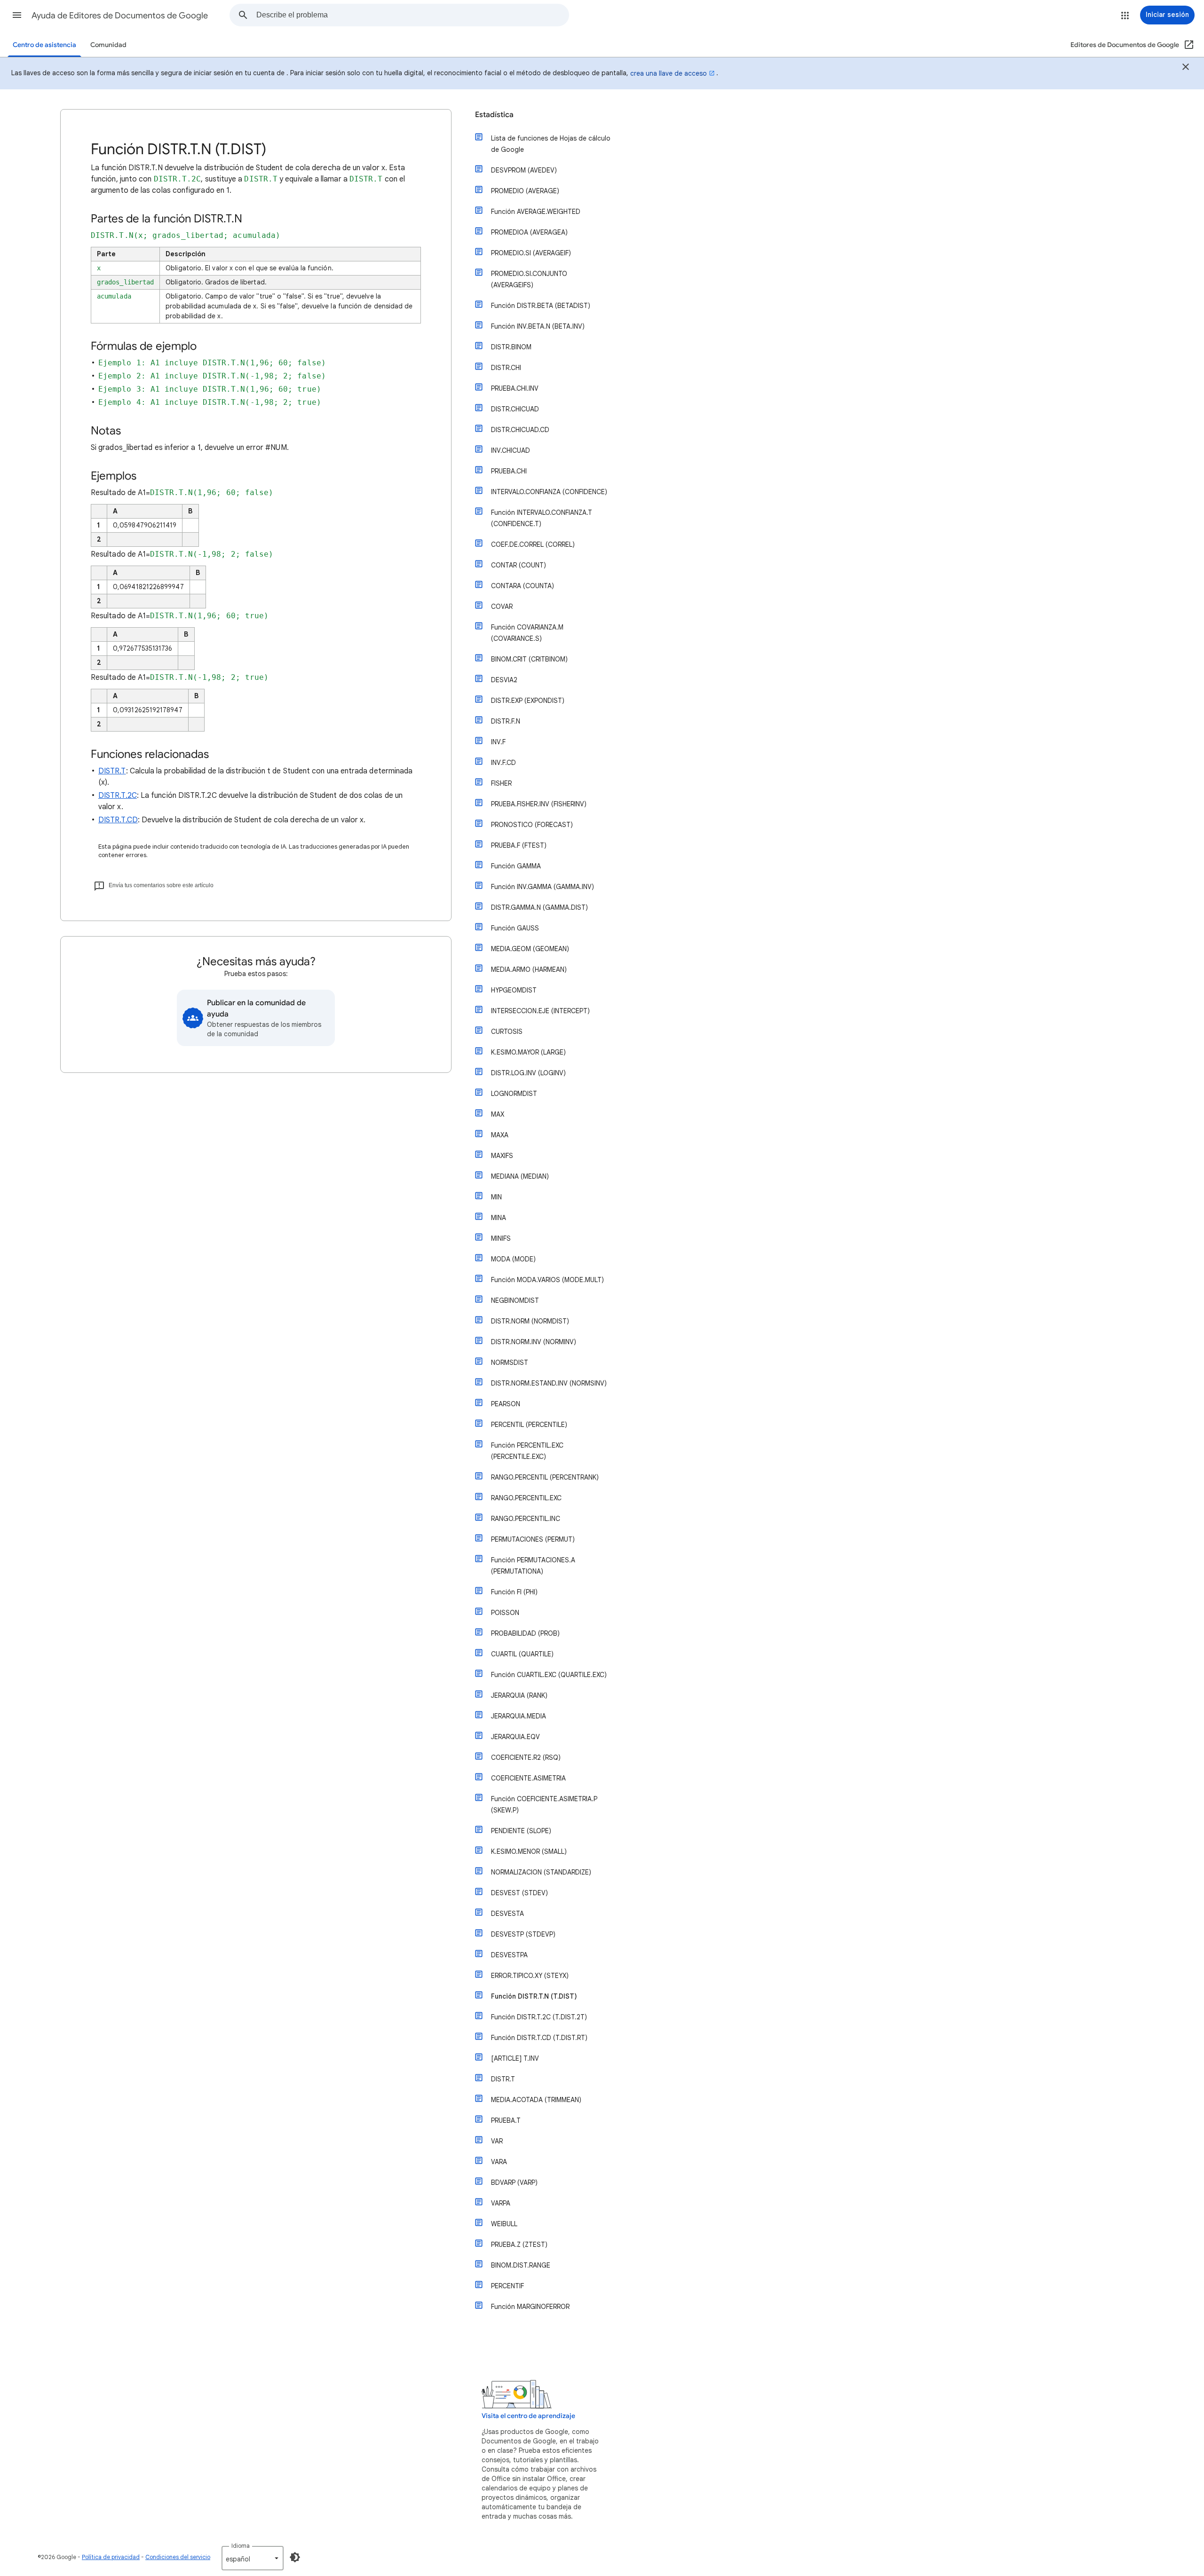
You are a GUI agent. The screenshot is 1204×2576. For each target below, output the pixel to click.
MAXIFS (502, 1156)
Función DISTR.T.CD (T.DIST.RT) (539, 2038)
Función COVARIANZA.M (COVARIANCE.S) (527, 633)
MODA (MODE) (513, 1259)
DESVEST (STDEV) (519, 1893)
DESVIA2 (504, 680)
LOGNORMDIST (514, 1094)
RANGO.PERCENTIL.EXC (526, 1498)
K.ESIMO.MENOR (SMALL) (529, 1851)
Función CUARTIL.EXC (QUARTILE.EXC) (549, 1675)
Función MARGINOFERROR (530, 2307)
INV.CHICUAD (511, 450)
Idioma (241, 2546)
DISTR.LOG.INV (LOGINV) (528, 1073)
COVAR (502, 607)
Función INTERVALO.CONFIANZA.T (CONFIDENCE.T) (542, 518)
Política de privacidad (111, 2557)
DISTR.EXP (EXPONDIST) (528, 701)
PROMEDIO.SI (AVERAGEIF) (531, 253)
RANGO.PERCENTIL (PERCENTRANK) (545, 1477)
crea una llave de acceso (669, 73)
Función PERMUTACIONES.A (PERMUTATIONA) (533, 1566)
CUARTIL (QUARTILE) (522, 1654)
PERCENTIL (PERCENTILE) (529, 1425)
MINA (499, 1218)
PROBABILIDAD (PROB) (525, 1633)
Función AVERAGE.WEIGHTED (536, 212)
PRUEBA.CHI (509, 471)
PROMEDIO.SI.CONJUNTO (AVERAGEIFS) (529, 279)
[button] (17, 15)
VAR (497, 2141)
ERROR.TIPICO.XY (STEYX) (530, 1976)
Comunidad (108, 45)
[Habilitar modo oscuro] (295, 2557)
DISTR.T (112, 771)
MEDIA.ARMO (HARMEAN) (529, 969)
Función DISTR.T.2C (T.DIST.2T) (539, 2017)
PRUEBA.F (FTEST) (519, 845)
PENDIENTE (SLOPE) (521, 1831)
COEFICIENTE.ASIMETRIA (528, 1778)
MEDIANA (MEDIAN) (520, 1176)
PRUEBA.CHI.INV (515, 388)
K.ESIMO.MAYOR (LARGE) (528, 1052)
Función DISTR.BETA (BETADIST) (541, 306)
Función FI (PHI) (514, 1592)
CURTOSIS (507, 1032)
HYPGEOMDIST (514, 990)
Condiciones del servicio (178, 2557)
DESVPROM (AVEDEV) (524, 170)
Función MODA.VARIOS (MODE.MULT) (547, 1280)
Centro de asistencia (44, 45)
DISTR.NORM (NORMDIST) (530, 1321)
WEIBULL (504, 2224)
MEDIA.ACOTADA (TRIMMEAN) (536, 2100)
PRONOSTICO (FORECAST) (532, 825)
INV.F (498, 742)
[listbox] (253, 2558)
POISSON (505, 1613)
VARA (499, 2162)
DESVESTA (507, 1914)
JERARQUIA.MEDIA (519, 1716)
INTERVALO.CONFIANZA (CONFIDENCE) (549, 492)
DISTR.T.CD (118, 820)
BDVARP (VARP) (514, 2182)
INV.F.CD (503, 763)
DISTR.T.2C (118, 796)
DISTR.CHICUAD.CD (520, 430)
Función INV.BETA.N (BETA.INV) (538, 326)
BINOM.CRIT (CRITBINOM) (529, 659)
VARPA (501, 2203)
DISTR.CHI (506, 368)
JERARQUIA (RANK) (519, 1695)
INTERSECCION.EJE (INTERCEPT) (540, 1011)
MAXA (500, 1135)
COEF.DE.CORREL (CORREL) (533, 544)
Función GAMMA (516, 866)
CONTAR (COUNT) (519, 565)
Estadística (494, 115)
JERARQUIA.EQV (515, 1737)
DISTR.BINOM (511, 347)
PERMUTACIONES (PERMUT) (533, 1539)
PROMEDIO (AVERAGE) (525, 191)
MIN (496, 1197)
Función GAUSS (515, 928)
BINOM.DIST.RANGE (521, 2265)
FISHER (501, 783)
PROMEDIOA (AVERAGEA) (529, 232)
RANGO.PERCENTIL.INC (526, 1519)
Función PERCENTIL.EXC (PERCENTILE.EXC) (527, 1451)
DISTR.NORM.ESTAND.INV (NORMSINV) (549, 1383)
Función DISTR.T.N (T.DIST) (534, 1996)
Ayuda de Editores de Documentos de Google (120, 16)
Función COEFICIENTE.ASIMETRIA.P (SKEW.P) (544, 1804)
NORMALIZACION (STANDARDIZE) (541, 1872)
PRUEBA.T (506, 2120)
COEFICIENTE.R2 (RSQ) (526, 1757)
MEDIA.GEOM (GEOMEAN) (530, 949)
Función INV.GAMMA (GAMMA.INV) (543, 887)
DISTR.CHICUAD (515, 409)
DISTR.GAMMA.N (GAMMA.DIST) (539, 907)
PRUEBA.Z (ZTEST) (519, 2245)
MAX (498, 1114)
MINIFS (501, 1238)
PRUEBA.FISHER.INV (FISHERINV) (539, 804)
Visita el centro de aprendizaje (528, 2416)
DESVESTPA (509, 1955)
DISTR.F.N (506, 721)
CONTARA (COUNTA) (523, 586)
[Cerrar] (1186, 68)
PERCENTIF (507, 2286)
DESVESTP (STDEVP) (523, 1934)
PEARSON (506, 1404)
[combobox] (412, 15)
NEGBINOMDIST (515, 1300)
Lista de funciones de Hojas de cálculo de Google (551, 144)
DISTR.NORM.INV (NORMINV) (534, 1342)
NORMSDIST (510, 1363)
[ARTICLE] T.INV (515, 2058)
